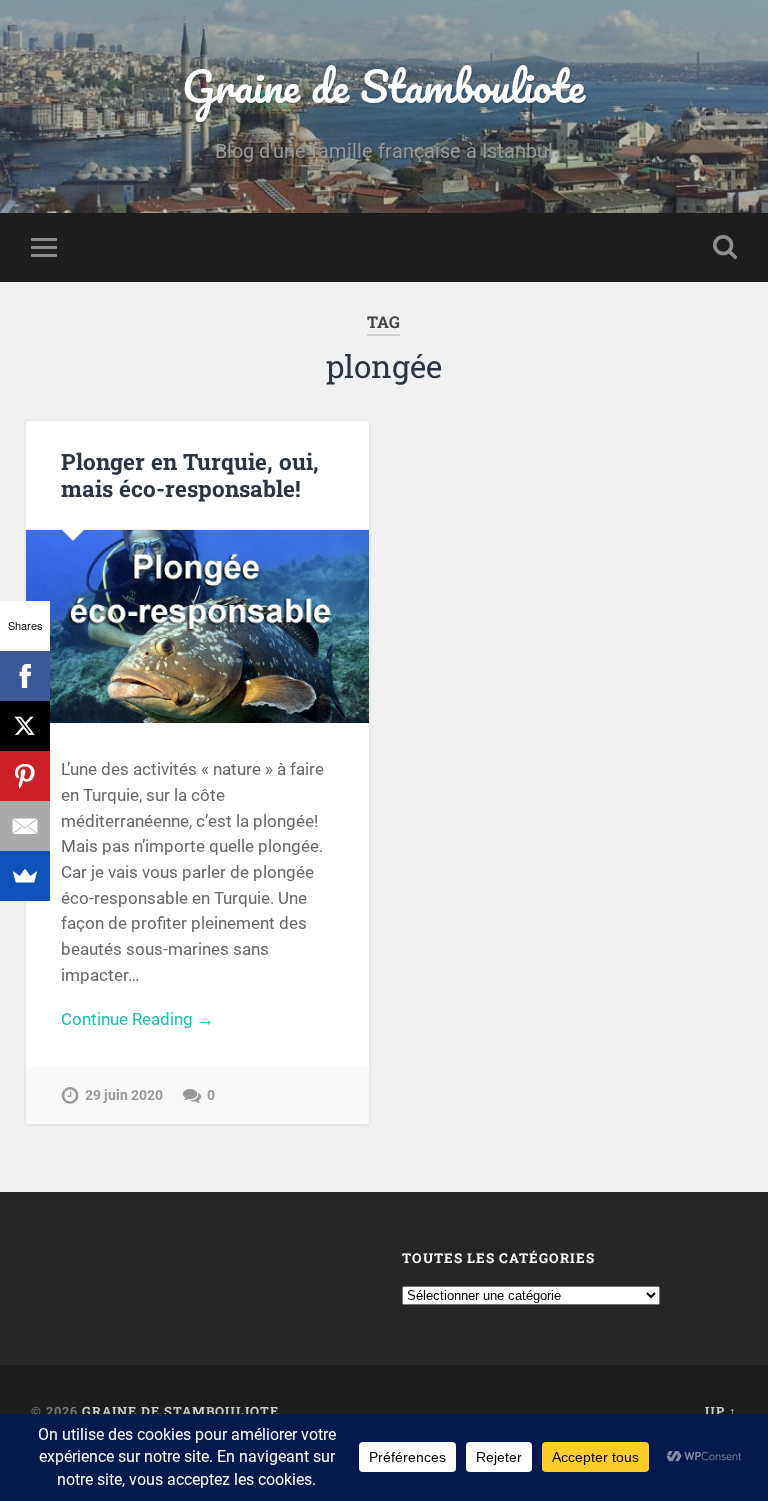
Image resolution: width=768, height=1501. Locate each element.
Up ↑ (721, 1411)
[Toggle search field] (725, 247)
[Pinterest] (25, 776)
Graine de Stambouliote (383, 85)
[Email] (25, 826)
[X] (25, 726)
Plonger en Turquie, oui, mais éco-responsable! (190, 474)
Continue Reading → (137, 1019)
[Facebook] (25, 676)
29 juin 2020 (124, 1095)
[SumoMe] (25, 876)
